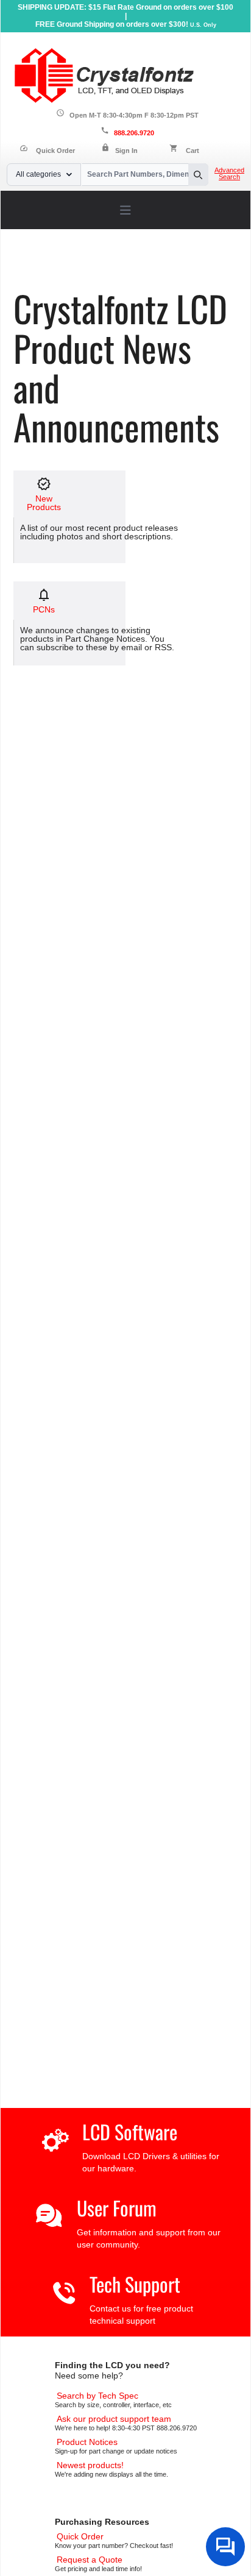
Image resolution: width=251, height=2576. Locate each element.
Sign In (126, 151)
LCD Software (130, 2131)
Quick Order (47, 151)
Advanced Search (229, 174)
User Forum (117, 2208)
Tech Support (135, 2284)
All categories (38, 174)
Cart (193, 151)
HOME (41, 269)
